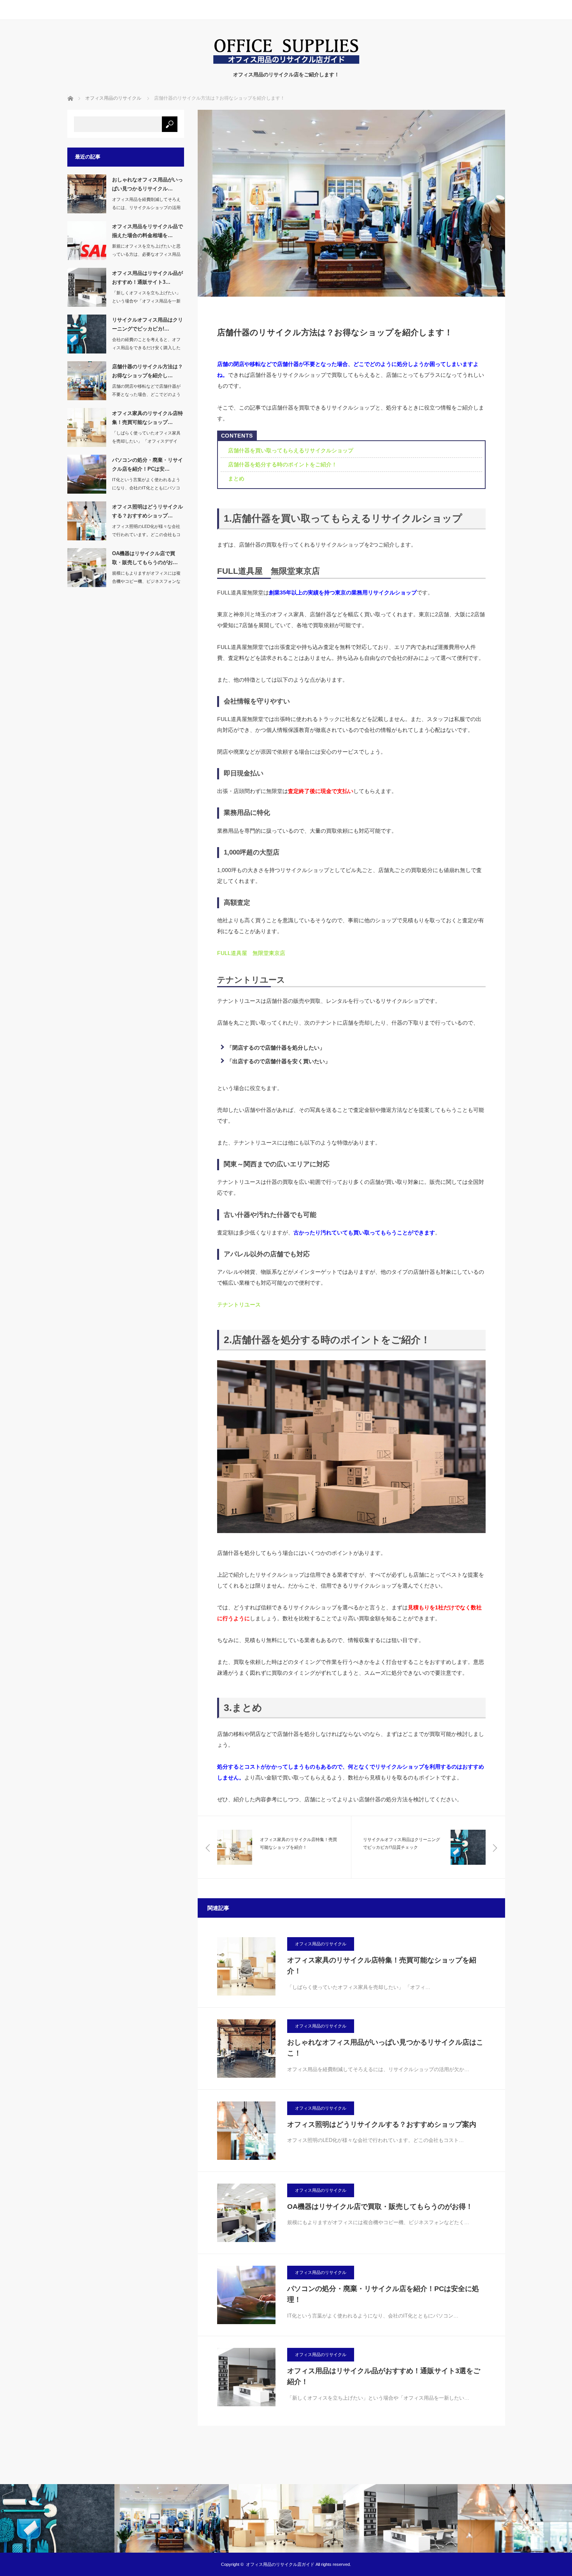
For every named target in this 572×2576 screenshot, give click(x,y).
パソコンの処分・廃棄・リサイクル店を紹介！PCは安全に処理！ (383, 2294)
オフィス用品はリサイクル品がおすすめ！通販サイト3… (147, 278)
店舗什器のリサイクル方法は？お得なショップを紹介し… (147, 371)
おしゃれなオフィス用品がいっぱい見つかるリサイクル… (147, 184)
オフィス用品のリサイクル (321, 1944)
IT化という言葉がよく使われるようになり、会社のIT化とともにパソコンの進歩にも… (146, 488)
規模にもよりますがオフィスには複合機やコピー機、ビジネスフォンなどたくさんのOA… (146, 581)
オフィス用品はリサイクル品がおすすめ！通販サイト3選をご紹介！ (384, 2376)
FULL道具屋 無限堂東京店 (251, 953)
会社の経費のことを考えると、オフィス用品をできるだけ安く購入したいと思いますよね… (146, 348)
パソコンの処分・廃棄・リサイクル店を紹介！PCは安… (147, 464)
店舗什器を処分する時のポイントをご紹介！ (282, 464)
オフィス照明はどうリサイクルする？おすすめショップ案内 (382, 2124)
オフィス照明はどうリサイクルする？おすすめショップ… (147, 511)
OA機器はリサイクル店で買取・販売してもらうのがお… (145, 558)
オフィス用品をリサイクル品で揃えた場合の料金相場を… (147, 231)
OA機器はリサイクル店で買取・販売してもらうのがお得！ (380, 2207)
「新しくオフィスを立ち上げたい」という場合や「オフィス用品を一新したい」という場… (146, 301)
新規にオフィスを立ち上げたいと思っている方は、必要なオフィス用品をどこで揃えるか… (146, 254)
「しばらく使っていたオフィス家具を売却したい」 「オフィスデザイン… (146, 441)
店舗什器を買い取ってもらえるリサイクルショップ (291, 450)
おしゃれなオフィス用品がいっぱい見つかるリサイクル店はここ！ (385, 2048)
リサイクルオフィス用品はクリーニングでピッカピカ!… (147, 324)
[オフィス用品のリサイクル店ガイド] (286, 63)
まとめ (236, 478)
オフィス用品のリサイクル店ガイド (280, 2564)
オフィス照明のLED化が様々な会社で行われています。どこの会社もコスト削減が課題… (146, 535)
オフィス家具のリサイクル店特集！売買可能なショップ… (147, 418)
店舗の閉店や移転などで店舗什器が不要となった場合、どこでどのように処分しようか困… (146, 394)
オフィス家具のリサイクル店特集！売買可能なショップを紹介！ (382, 1966)
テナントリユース (239, 1305)
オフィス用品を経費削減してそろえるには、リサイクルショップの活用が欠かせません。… (146, 207)
